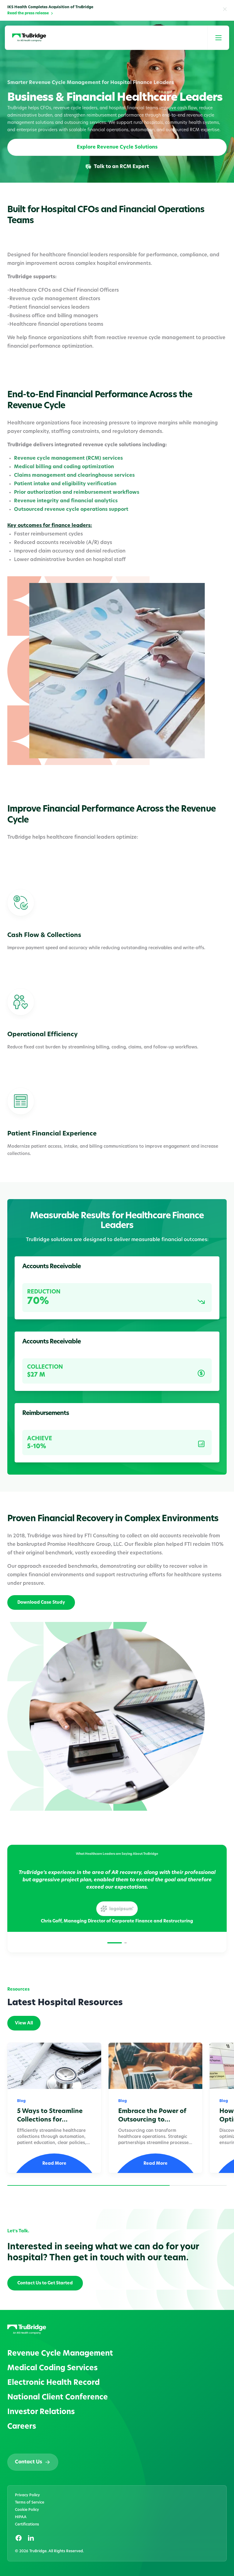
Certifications (27, 2525)
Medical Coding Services (52, 2368)
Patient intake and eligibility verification (65, 484)
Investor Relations (41, 2412)
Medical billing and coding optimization (64, 467)
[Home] (29, 38)
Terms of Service (30, 2503)
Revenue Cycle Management (60, 2354)
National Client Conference (58, 2398)
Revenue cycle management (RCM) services (68, 458)
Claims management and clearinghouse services (74, 476)
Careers (22, 2427)
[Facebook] (19, 2538)
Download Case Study (41, 1603)
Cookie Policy (27, 2510)
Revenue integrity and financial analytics (66, 501)
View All (24, 2023)
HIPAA (21, 2517)
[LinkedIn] (31, 2538)
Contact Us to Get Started (45, 2283)
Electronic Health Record (53, 2383)
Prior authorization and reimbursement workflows (77, 493)
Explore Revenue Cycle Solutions (117, 147)
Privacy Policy (27, 2495)
